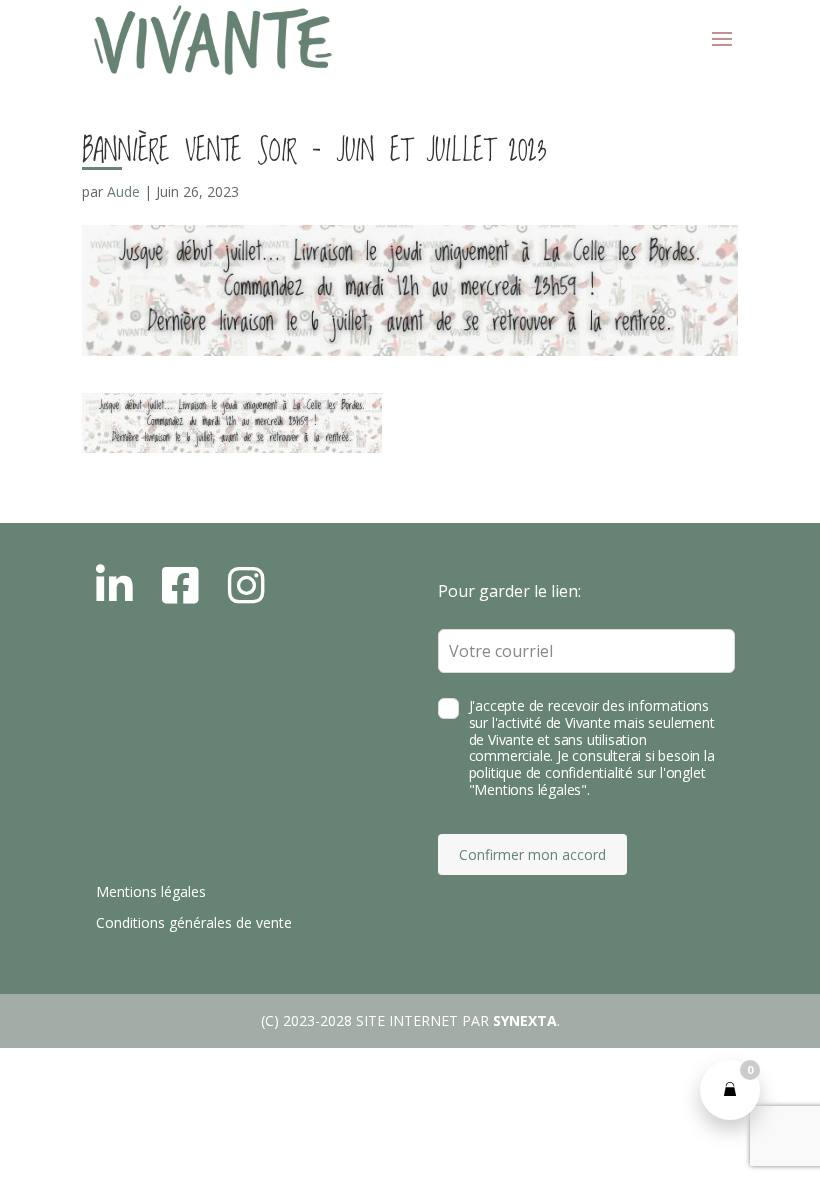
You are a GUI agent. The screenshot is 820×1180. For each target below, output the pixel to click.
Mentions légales (151, 891)
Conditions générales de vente (194, 922)
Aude (123, 191)
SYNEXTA (525, 1020)
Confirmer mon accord (532, 854)
